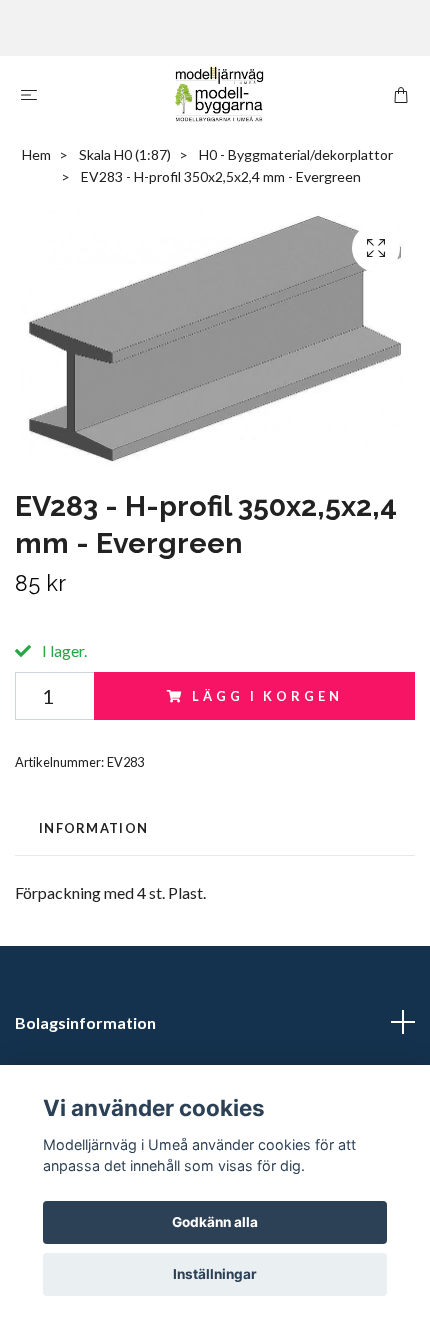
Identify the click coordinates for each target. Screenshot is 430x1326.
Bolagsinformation (85, 1022)
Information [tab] (93, 828)
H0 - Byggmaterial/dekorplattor (296, 154)
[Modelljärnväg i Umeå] (219, 94)
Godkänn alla (215, 1222)
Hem (36, 154)
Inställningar (215, 1274)
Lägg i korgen (267, 696)
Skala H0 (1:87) (125, 154)
